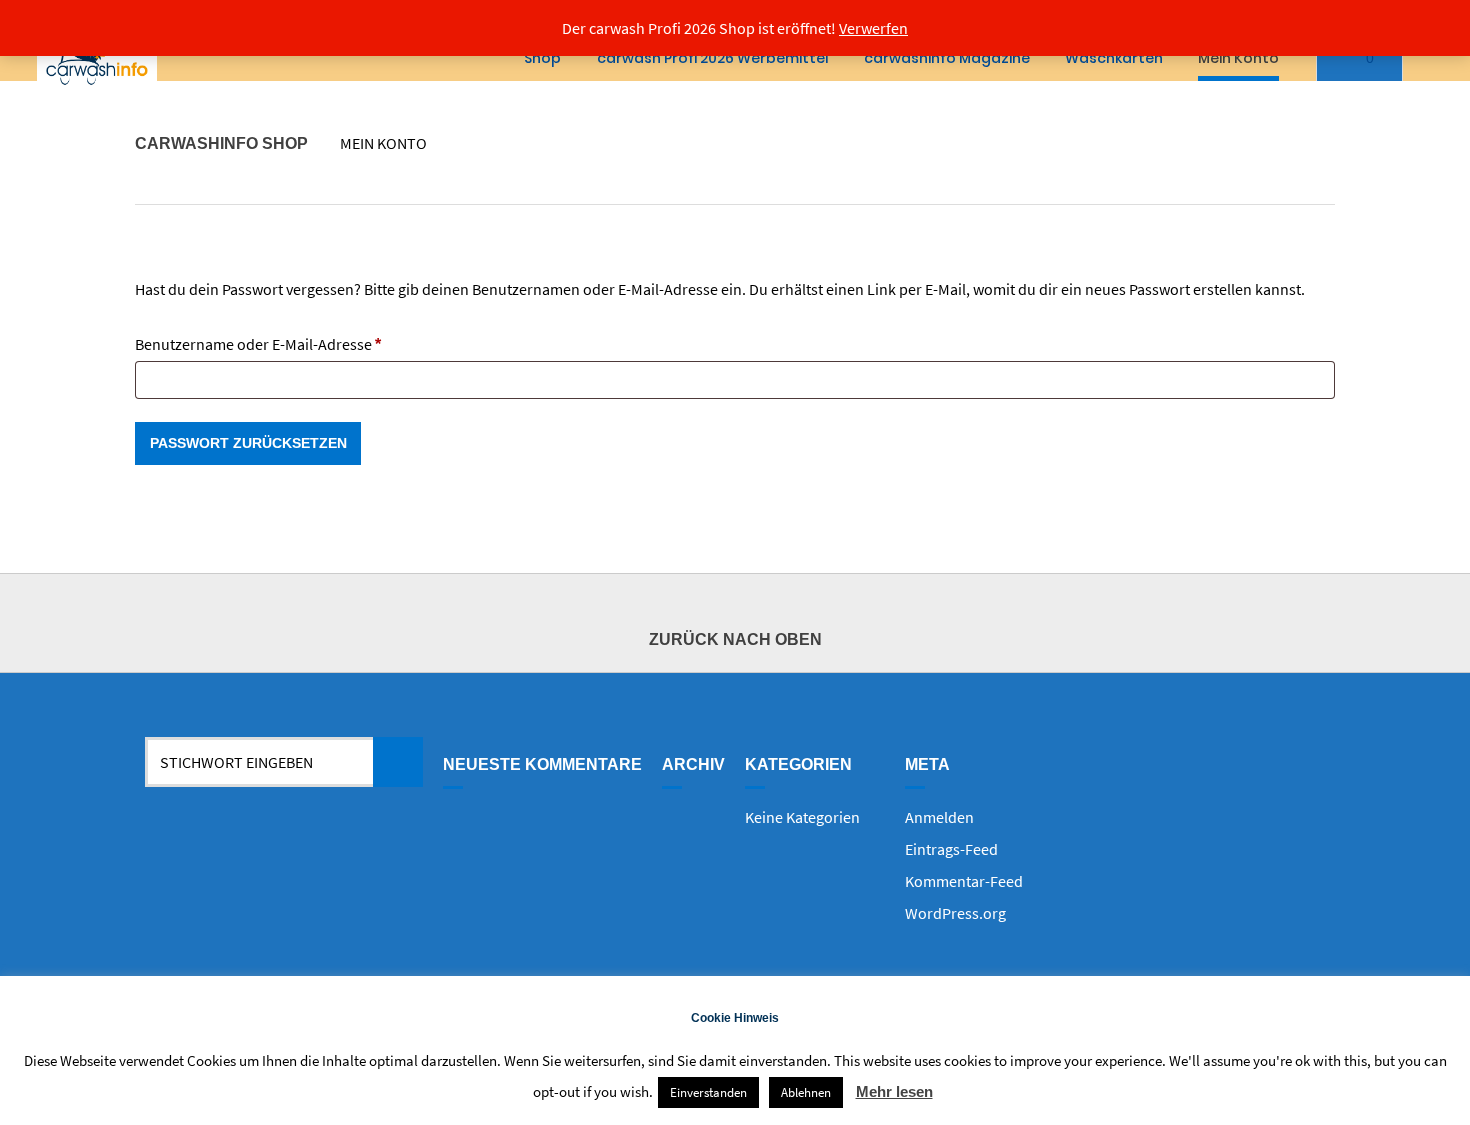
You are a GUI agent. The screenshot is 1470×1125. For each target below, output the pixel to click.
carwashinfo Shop (221, 143)
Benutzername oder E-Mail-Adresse (298, 343)
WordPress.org (955, 913)
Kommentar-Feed (964, 881)
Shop (542, 58)
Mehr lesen (894, 1091)
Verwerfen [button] (873, 28)
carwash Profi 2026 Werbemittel (713, 58)
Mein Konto (1238, 58)
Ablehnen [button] (806, 1092)
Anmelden (939, 817)
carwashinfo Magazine (947, 58)
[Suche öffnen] (1436, 58)
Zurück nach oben (735, 639)
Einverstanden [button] (708, 1092)
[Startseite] (97, 58)
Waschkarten (1114, 58)
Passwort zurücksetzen (248, 443)
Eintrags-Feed (951, 849)
